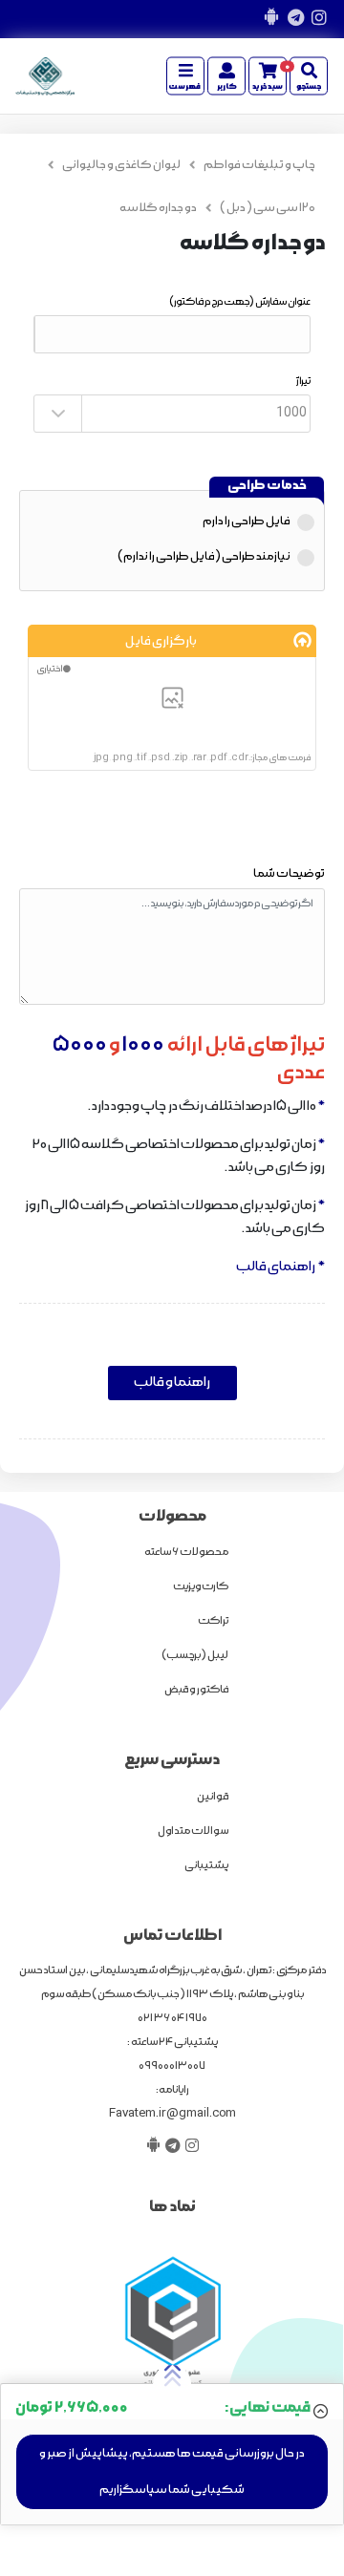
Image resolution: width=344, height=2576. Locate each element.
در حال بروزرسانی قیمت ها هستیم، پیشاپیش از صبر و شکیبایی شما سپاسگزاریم (172, 2471)
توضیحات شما (289, 873)
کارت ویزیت (201, 1586)
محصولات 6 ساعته (186, 1552)
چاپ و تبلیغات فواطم (259, 165)
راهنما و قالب (172, 1382)
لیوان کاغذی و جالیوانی (121, 165)
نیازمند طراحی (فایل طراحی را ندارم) (204, 556)
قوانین (213, 1797)
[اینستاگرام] (318, 19)
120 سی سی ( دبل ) (268, 208)
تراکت (213, 1621)
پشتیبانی (206, 1865)
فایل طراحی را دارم (247, 521)
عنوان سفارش (240, 302)
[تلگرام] (295, 19)
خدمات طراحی (267, 485)
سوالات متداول (193, 1831)
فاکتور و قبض (196, 1690)
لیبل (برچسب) (195, 1655)
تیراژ (303, 381)
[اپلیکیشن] (271, 19)
